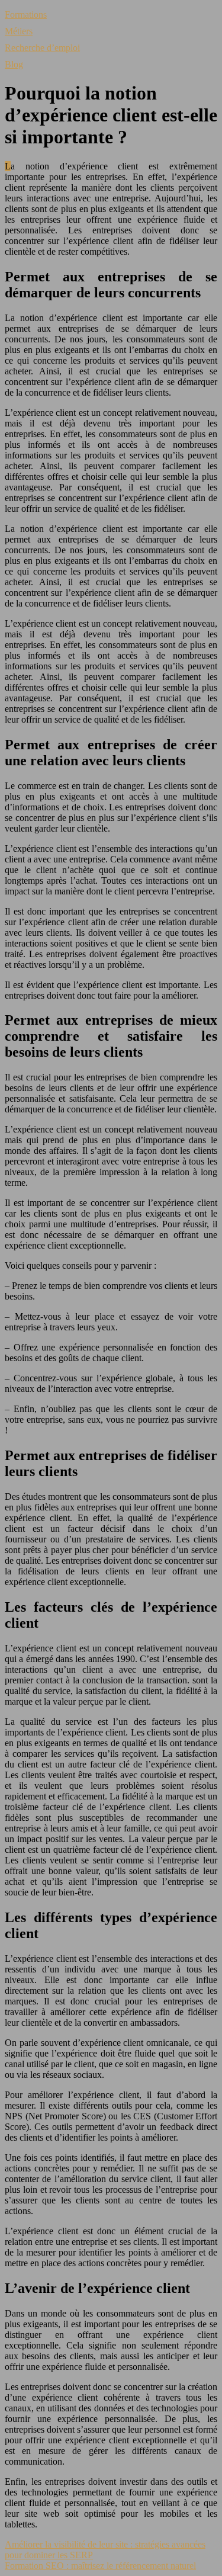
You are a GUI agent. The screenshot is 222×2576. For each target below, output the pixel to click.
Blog (14, 64)
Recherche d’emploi (42, 48)
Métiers (19, 31)
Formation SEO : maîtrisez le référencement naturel (100, 2566)
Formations (26, 15)
